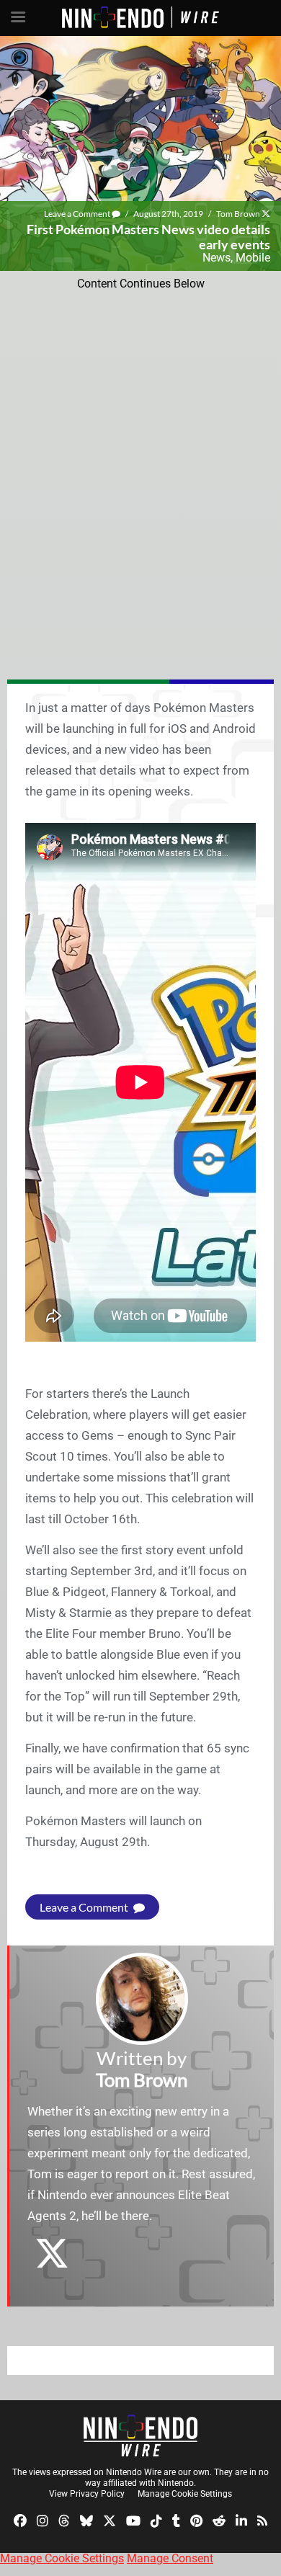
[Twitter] (110, 2519)
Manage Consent (170, 2558)
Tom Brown (238, 214)
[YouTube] (133, 2519)
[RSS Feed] (262, 2519)
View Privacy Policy (87, 2494)
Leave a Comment (78, 214)
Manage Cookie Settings (185, 2494)
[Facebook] (20, 2519)
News (217, 258)
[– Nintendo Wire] (140, 2435)
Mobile (253, 258)
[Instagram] (43, 2519)
